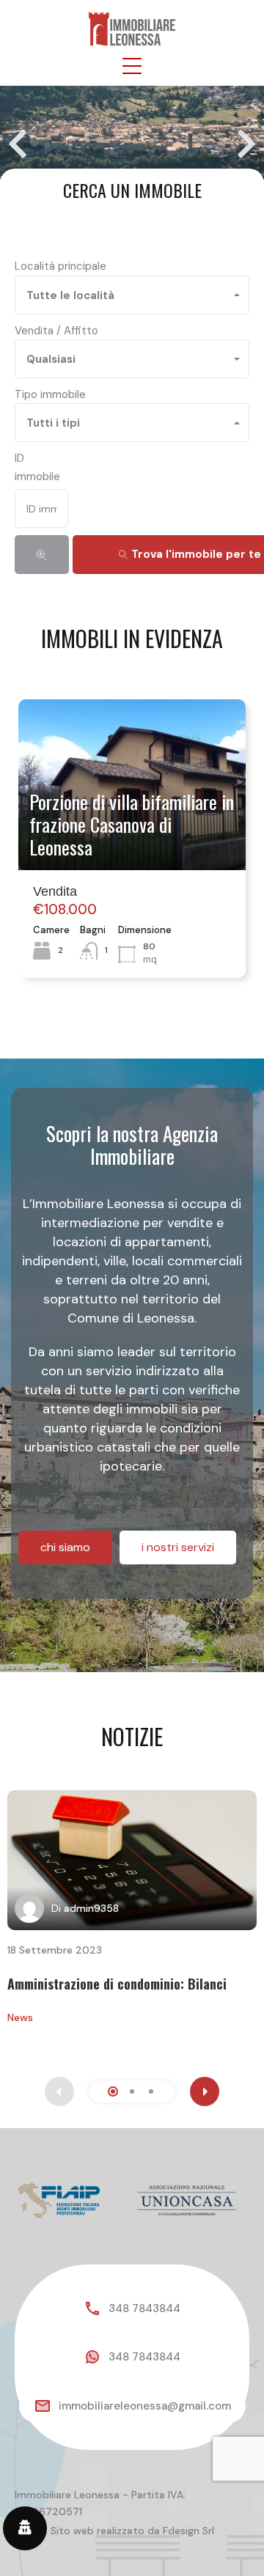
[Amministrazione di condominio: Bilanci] (132, 1860)
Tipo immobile (50, 394)
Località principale (60, 266)
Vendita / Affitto (56, 331)
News (20, 2017)
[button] (132, 66)
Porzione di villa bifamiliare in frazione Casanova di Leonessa (132, 825)
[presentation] (205, 2091)
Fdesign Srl (188, 2531)
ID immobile (37, 467)
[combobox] (132, 295)
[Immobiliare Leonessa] (132, 28)
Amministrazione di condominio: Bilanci (117, 1984)
